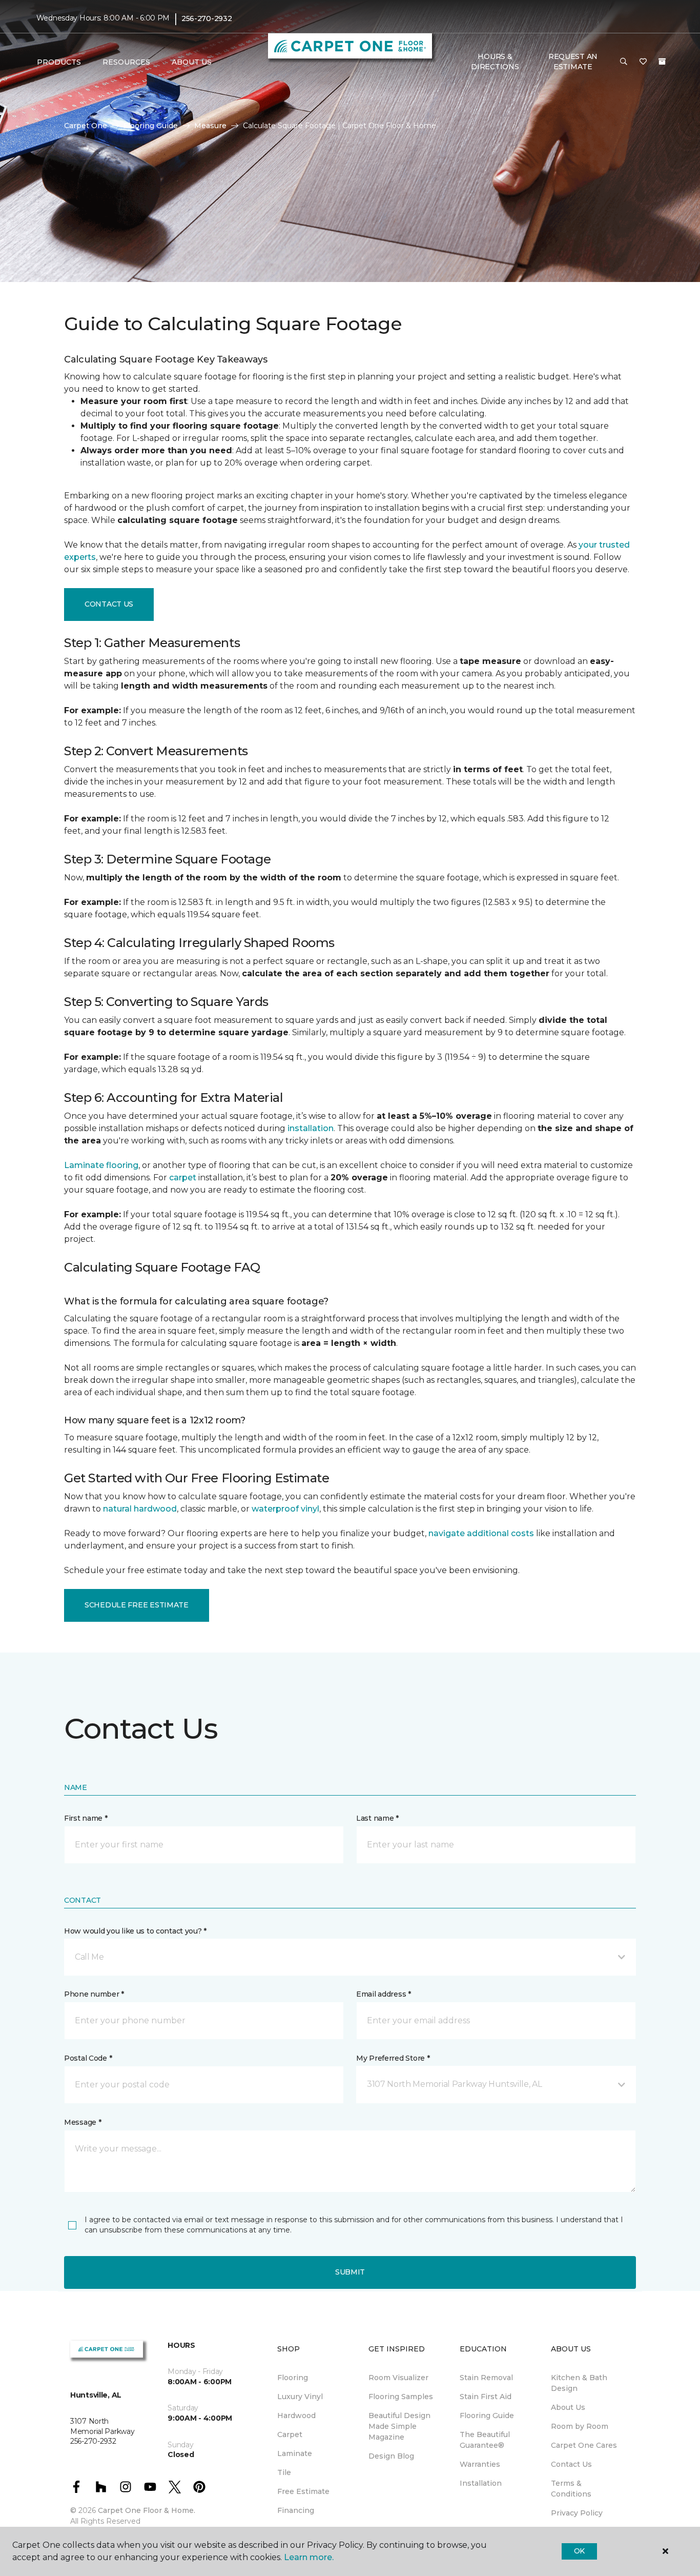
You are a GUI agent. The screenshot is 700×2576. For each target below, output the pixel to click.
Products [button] (59, 62)
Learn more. (309, 2557)
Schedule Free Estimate (137, 1605)
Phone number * (94, 1994)
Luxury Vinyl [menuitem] (300, 2397)
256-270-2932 (207, 18)
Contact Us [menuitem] (571, 2464)
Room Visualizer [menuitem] (398, 2378)
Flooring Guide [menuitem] (487, 2416)
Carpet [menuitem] (290, 2434)
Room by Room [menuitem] (580, 2426)
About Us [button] (192, 62)
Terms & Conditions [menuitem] (571, 2489)
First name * (86, 1818)
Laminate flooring (101, 1165)
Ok (579, 2551)
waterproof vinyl (285, 1509)
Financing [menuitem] (296, 2510)
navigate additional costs (481, 1533)
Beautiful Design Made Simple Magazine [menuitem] (399, 2426)
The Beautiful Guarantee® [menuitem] (485, 2440)
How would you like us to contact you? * (135, 1931)
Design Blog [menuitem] (391, 2456)
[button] (624, 62)
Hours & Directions (495, 62)
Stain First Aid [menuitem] (486, 2397)
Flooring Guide (151, 126)
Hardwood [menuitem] (296, 2416)
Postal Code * (88, 2058)
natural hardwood (140, 1509)
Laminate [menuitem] (295, 2453)
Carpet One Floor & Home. (147, 2510)
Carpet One (86, 126)
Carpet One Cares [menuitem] (584, 2445)
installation (311, 1128)
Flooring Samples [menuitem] (401, 2397)
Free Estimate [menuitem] (303, 2491)
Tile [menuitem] (284, 2472)
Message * (83, 2122)
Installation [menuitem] (481, 2483)
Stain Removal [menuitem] (486, 2378)
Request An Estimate (573, 62)
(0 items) (662, 62)
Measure (210, 126)
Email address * (384, 1994)
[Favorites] (643, 62)
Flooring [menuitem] (293, 2378)
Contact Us (109, 604)
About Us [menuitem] (568, 2407)
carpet (183, 1178)
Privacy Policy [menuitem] (577, 2513)
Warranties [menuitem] (480, 2464)
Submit (350, 2272)
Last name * (377, 1818)
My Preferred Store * (393, 2058)
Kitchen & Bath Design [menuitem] (579, 2383)
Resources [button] (126, 62)
